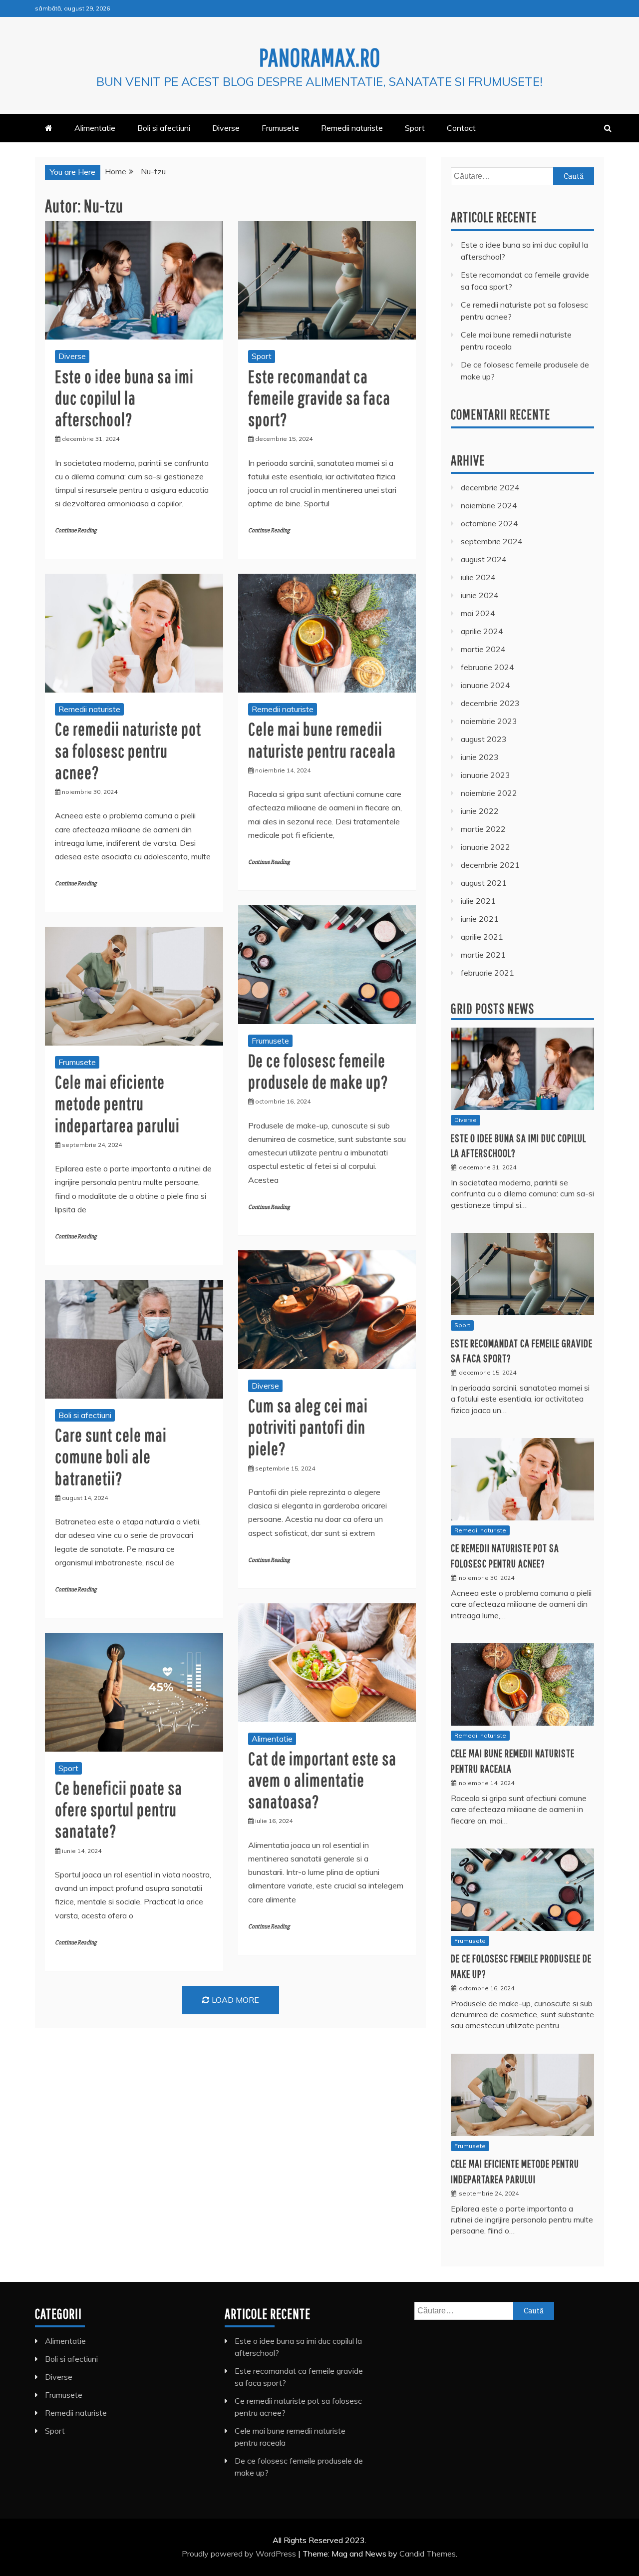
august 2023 (484, 739)
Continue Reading (76, 531)
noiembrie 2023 (489, 721)
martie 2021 (483, 955)
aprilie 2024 (482, 631)
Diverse (226, 128)
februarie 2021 (487, 973)
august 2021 (484, 883)
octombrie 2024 (489, 523)
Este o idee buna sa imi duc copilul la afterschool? (124, 398)
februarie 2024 (487, 667)
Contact (461, 128)
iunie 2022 (480, 811)
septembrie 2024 (492, 541)
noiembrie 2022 (489, 793)
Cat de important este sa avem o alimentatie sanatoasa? (322, 1780)
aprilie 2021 (482, 937)
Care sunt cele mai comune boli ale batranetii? (111, 1456)
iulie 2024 (478, 577)
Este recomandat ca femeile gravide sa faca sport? (319, 398)
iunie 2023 (480, 757)
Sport (415, 128)
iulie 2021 (478, 901)
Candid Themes (428, 2554)
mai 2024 (478, 613)
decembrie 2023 (490, 703)
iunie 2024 (480, 595)
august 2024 (484, 559)
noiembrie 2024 (489, 505)
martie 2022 (483, 829)
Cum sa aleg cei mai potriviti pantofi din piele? (308, 1427)
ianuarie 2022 (485, 847)
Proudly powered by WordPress (240, 2554)
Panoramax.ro (320, 57)
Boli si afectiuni (164, 128)
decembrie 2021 (490, 865)
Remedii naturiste (352, 128)
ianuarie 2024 (485, 685)
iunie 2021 (480, 919)
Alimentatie (95, 128)
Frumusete (280, 128)
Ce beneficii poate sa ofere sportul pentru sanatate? (119, 1809)
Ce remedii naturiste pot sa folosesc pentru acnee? (128, 750)
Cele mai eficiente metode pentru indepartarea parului (117, 1103)
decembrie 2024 (490, 487)
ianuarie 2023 (485, 775)
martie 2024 (483, 649)
